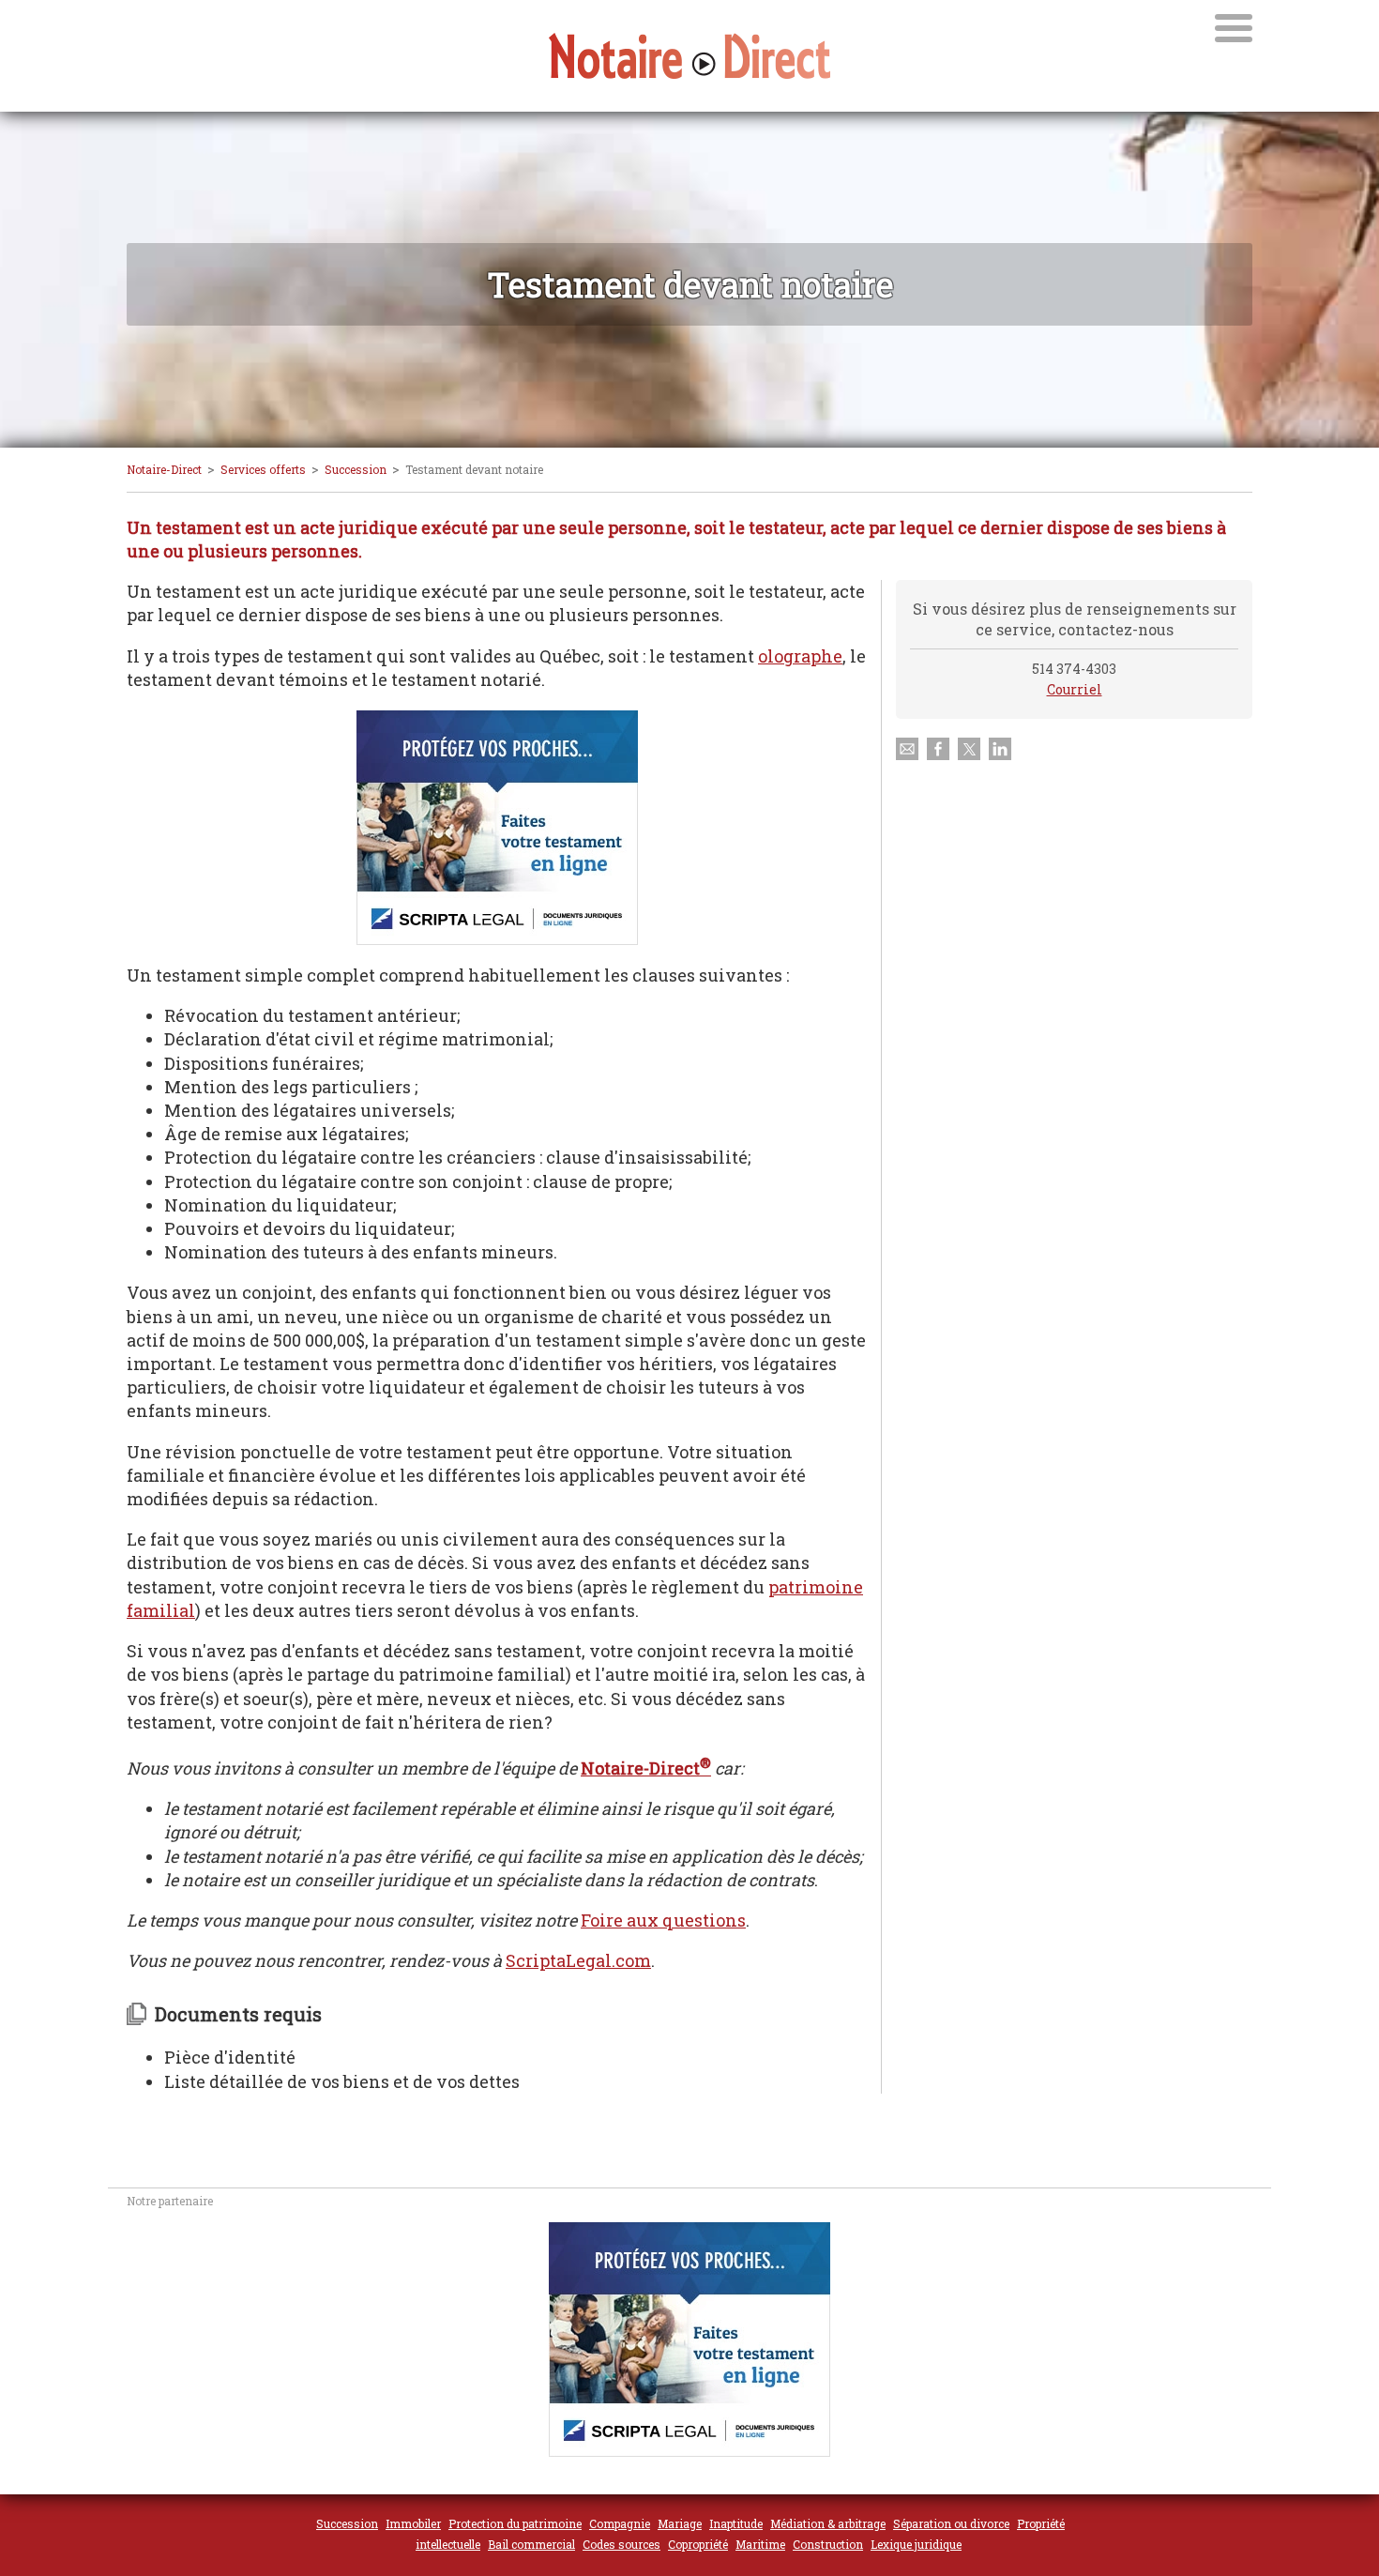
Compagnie (620, 2523)
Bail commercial (531, 2544)
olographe (800, 656)
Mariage (680, 2523)
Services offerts (263, 469)
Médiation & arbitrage (828, 2523)
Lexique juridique (916, 2544)
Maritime (760, 2544)
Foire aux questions (663, 1920)
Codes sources (621, 2544)
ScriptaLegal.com (578, 1960)
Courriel (1075, 689)
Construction (828, 2544)
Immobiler (413, 2523)
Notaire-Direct (164, 469)
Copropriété (698, 2544)
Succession (356, 469)
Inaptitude (736, 2523)
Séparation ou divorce (951, 2523)
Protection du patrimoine (515, 2523)
